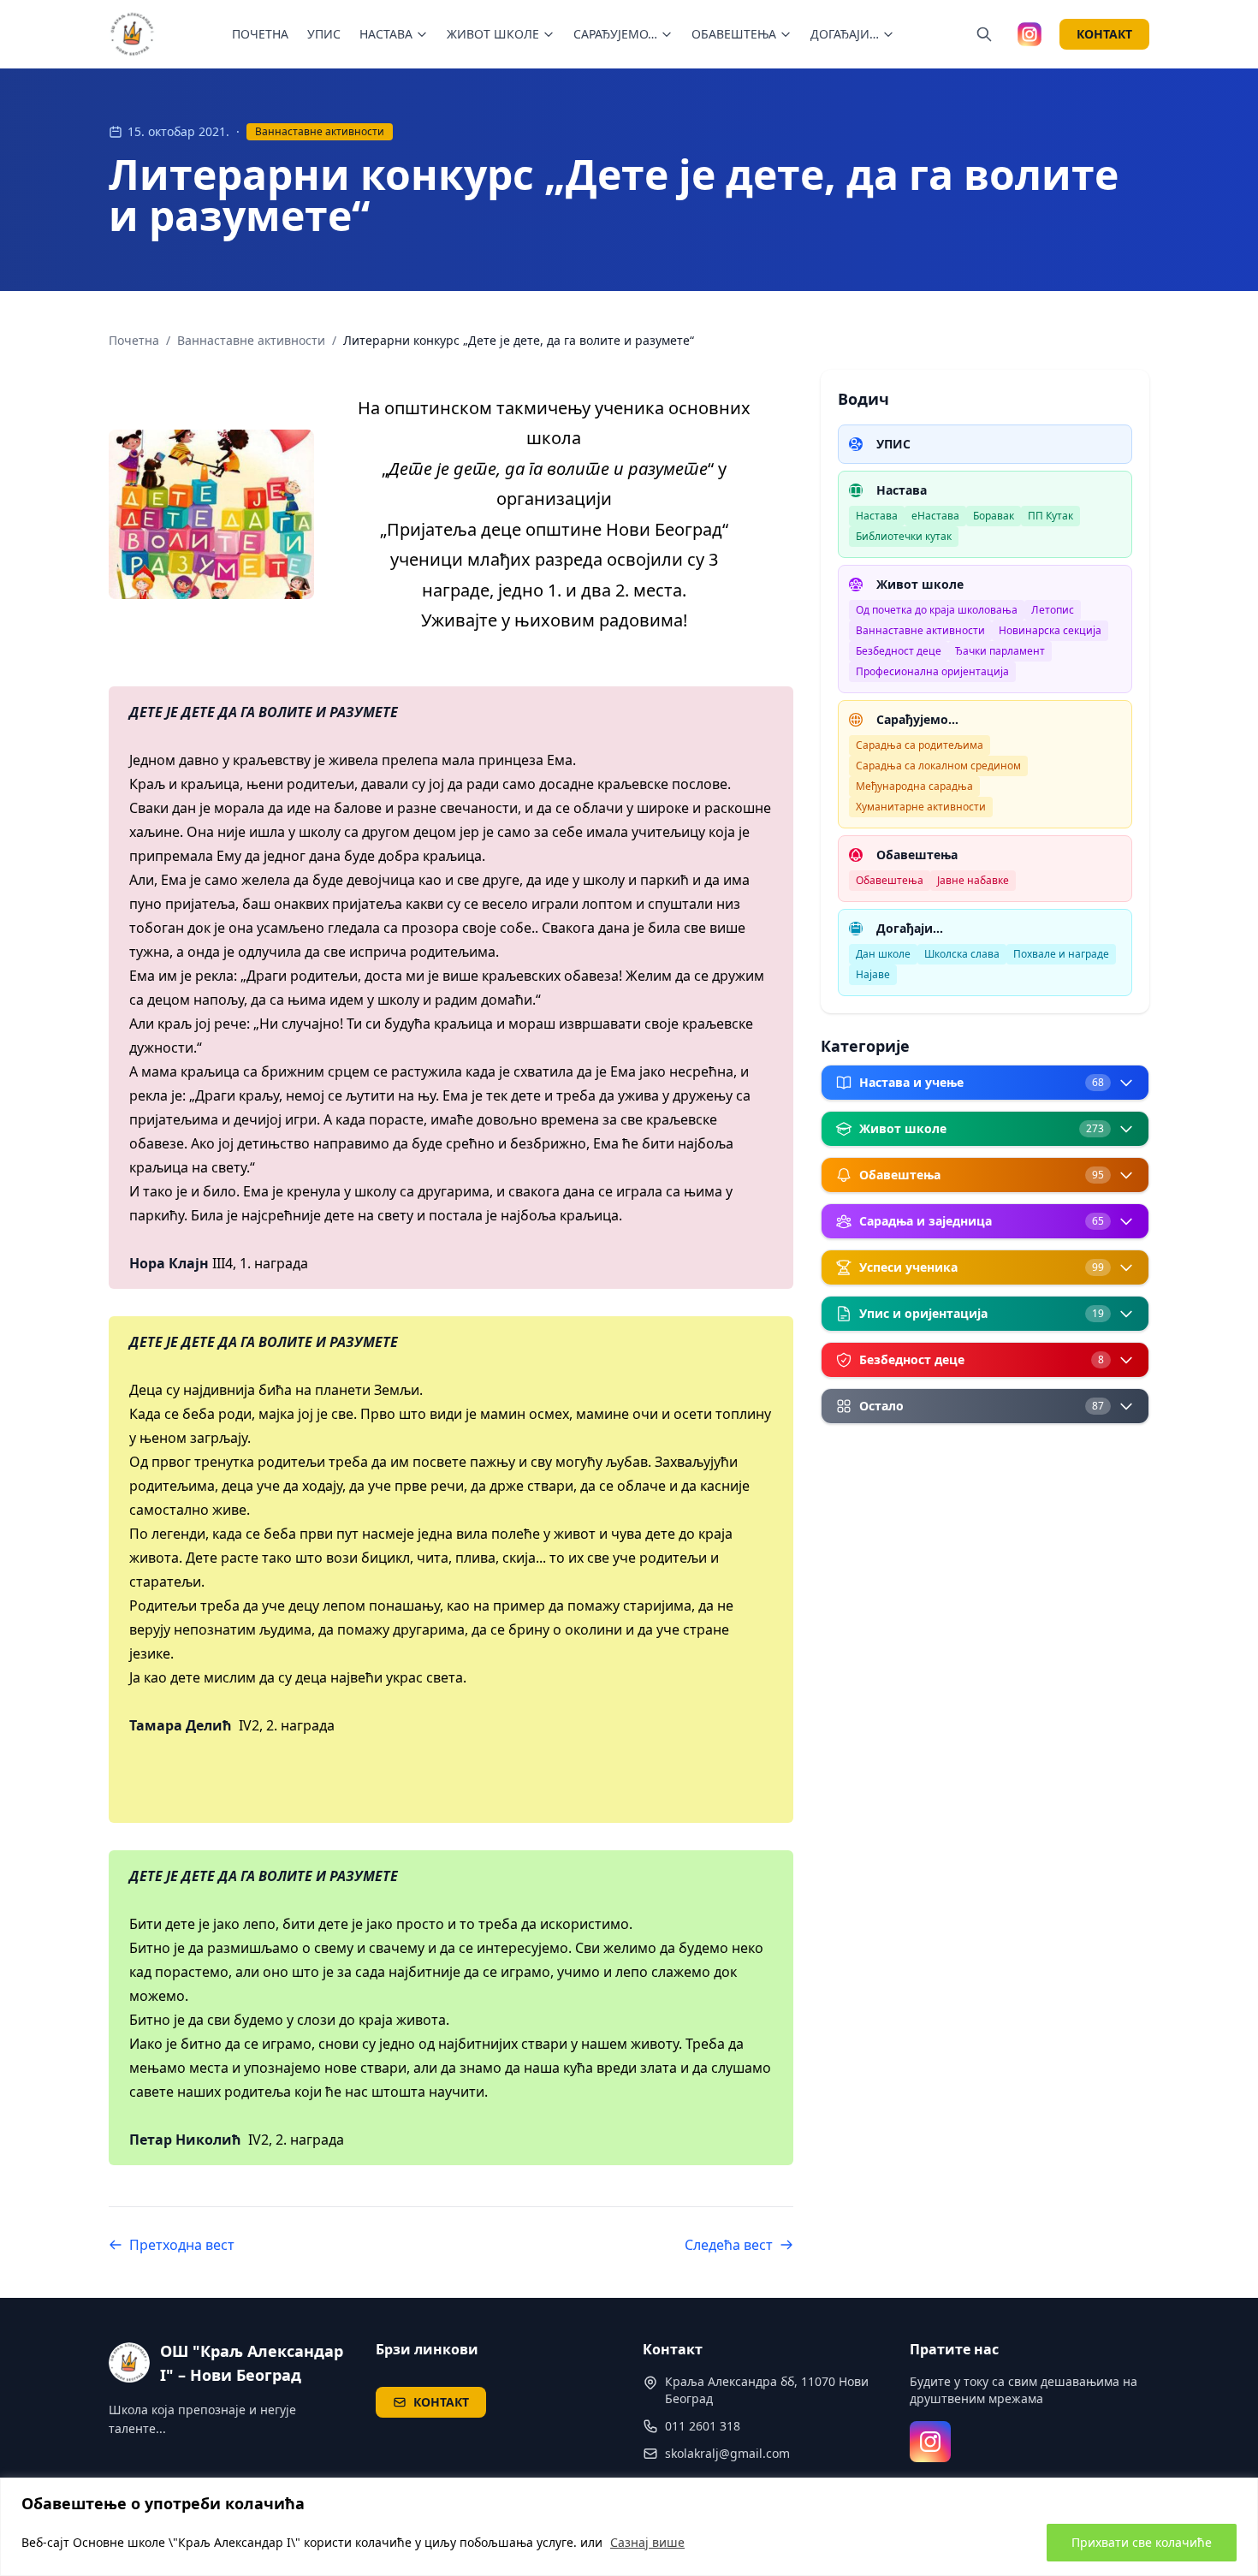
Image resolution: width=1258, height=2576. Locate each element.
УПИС (324, 34)
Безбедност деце (899, 651)
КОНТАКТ (1104, 34)
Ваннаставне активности (320, 131)
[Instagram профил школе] (1030, 34)
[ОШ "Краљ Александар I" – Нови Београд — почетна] (133, 34)
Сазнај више (647, 2542)
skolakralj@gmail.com (727, 2453)
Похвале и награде (1061, 954)
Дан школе (883, 954)
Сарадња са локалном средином (938, 766)
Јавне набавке (973, 880)
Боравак (994, 516)
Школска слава (962, 954)
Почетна (134, 340)
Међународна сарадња (914, 786)
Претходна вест (182, 2245)
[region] (629, 2527)
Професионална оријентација (932, 671)
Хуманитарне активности (921, 807)
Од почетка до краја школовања (937, 610)
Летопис (1053, 610)
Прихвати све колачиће (1142, 2542)
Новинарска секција (1050, 630)
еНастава (935, 516)
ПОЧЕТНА (260, 34)
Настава (877, 516)
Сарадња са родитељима (920, 745)
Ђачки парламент (1000, 651)
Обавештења (890, 880)
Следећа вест (729, 2245)
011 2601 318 (703, 2426)
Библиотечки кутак (904, 536)
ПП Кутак (1050, 516)
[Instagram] (930, 2442)
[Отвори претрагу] (984, 34)
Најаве (873, 974)
